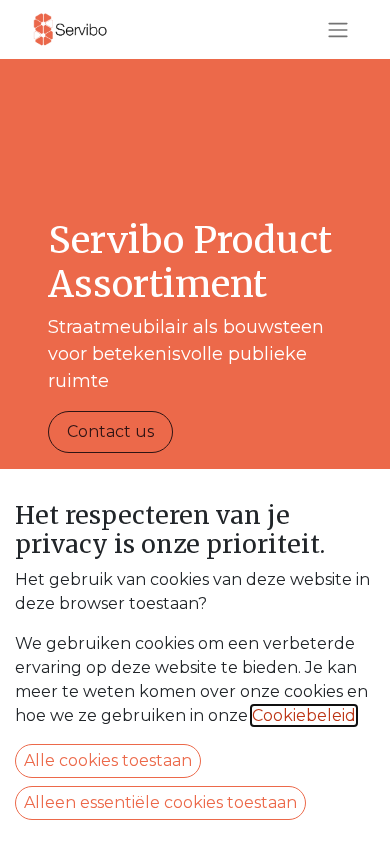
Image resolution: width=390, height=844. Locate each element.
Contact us (110, 431)
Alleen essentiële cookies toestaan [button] (160, 802)
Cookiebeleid (304, 715)
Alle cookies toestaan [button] (108, 760)
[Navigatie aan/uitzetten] (338, 29)
